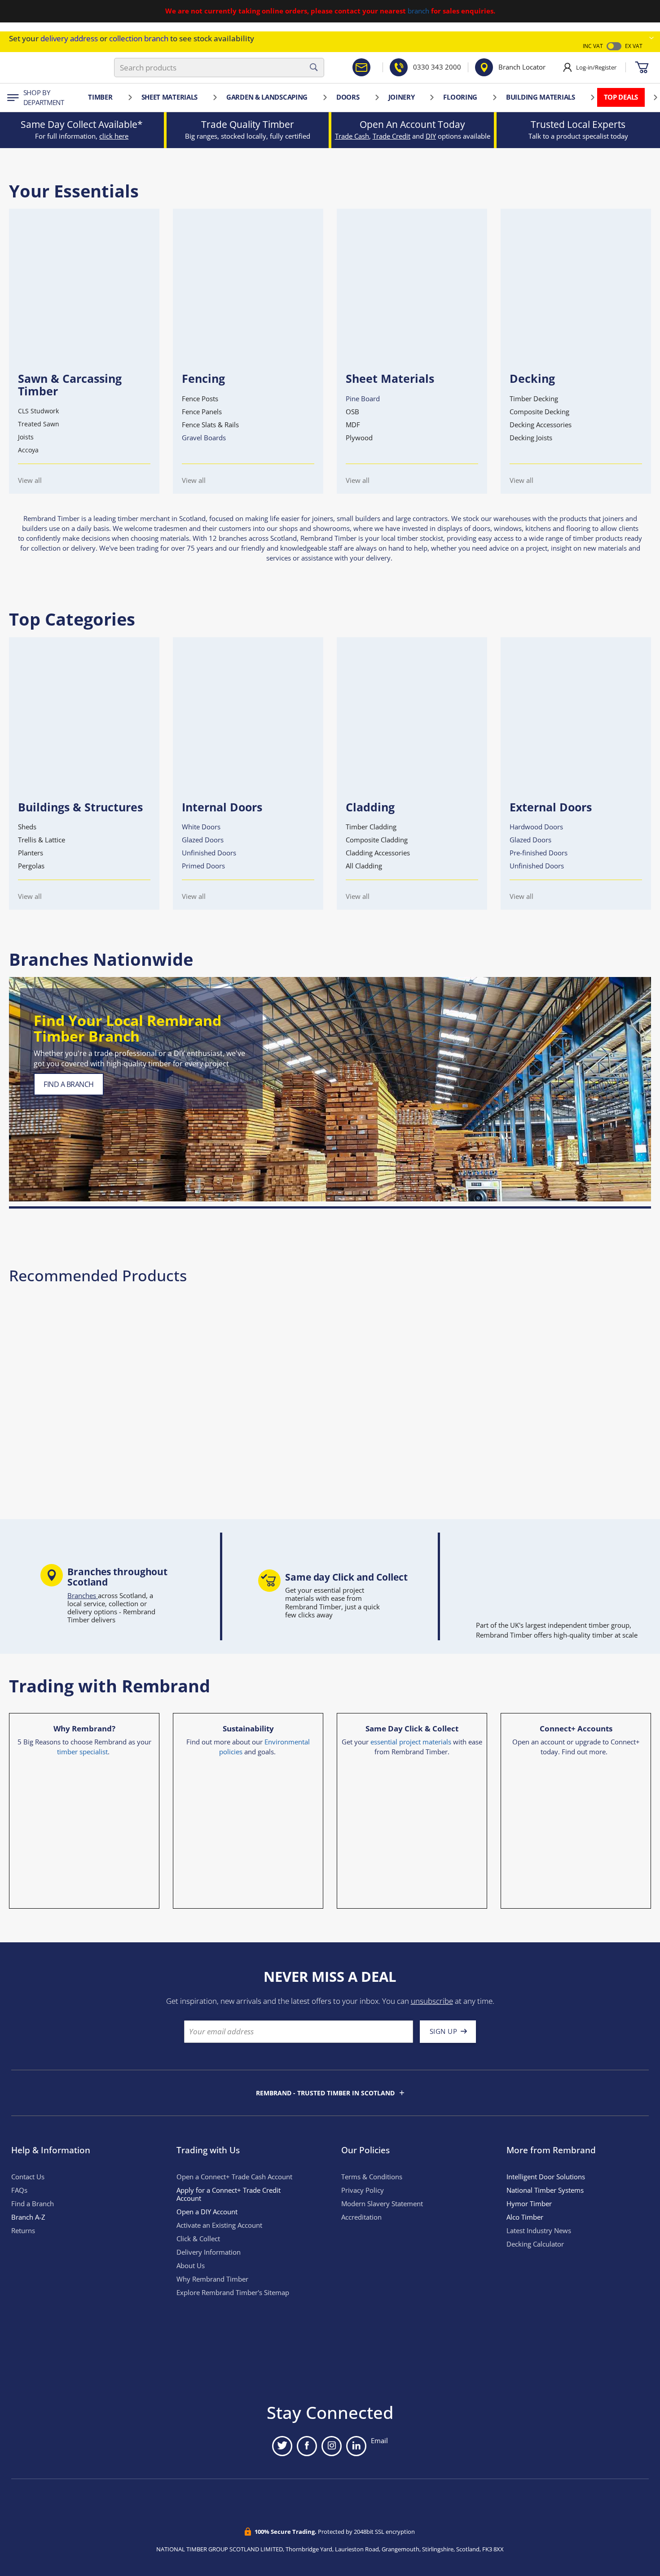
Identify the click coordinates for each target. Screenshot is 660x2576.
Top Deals (621, 97)
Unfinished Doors (209, 853)
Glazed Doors (203, 840)
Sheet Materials (170, 97)
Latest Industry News (539, 2231)
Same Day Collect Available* (82, 124)
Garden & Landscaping (267, 97)
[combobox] (219, 68)
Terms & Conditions (372, 2177)
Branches (83, 1596)
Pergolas (31, 866)
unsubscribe (432, 2001)
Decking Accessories (541, 425)
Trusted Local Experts (578, 124)
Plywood (359, 438)
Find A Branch (69, 1084)
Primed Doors (203, 866)
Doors (348, 97)
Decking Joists (531, 438)
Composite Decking (539, 412)
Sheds (27, 827)
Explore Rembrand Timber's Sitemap (233, 2293)
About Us (191, 2266)
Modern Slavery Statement (382, 2204)
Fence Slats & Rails (210, 425)
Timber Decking (534, 399)
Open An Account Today (412, 124)
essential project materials (411, 1742)
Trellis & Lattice (42, 840)
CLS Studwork (38, 411)
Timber (100, 97)
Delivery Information (209, 2252)
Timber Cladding (371, 827)
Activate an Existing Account (219, 2225)
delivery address (69, 38)
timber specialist (82, 1752)
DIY (431, 136)
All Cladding (364, 866)
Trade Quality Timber (248, 124)
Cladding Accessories (378, 853)
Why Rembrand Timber (212, 2279)
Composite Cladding (377, 840)
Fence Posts (200, 399)
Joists (26, 437)
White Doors (201, 827)
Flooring (460, 97)
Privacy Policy (363, 2190)
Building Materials (541, 97)
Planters (31, 853)
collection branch (139, 38)
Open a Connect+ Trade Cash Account (234, 2177)
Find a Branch (33, 2204)
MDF (353, 425)
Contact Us (28, 2177)
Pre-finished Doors (539, 853)
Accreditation (361, 2217)
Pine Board (363, 399)
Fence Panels (202, 412)
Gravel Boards (204, 438)
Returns (23, 2231)
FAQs (19, 2190)
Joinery (402, 97)
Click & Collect (198, 2239)
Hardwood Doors (536, 827)
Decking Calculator (535, 2244)
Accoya (28, 450)
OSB (352, 412)
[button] (651, 38)
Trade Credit (392, 136)
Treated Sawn (39, 424)
